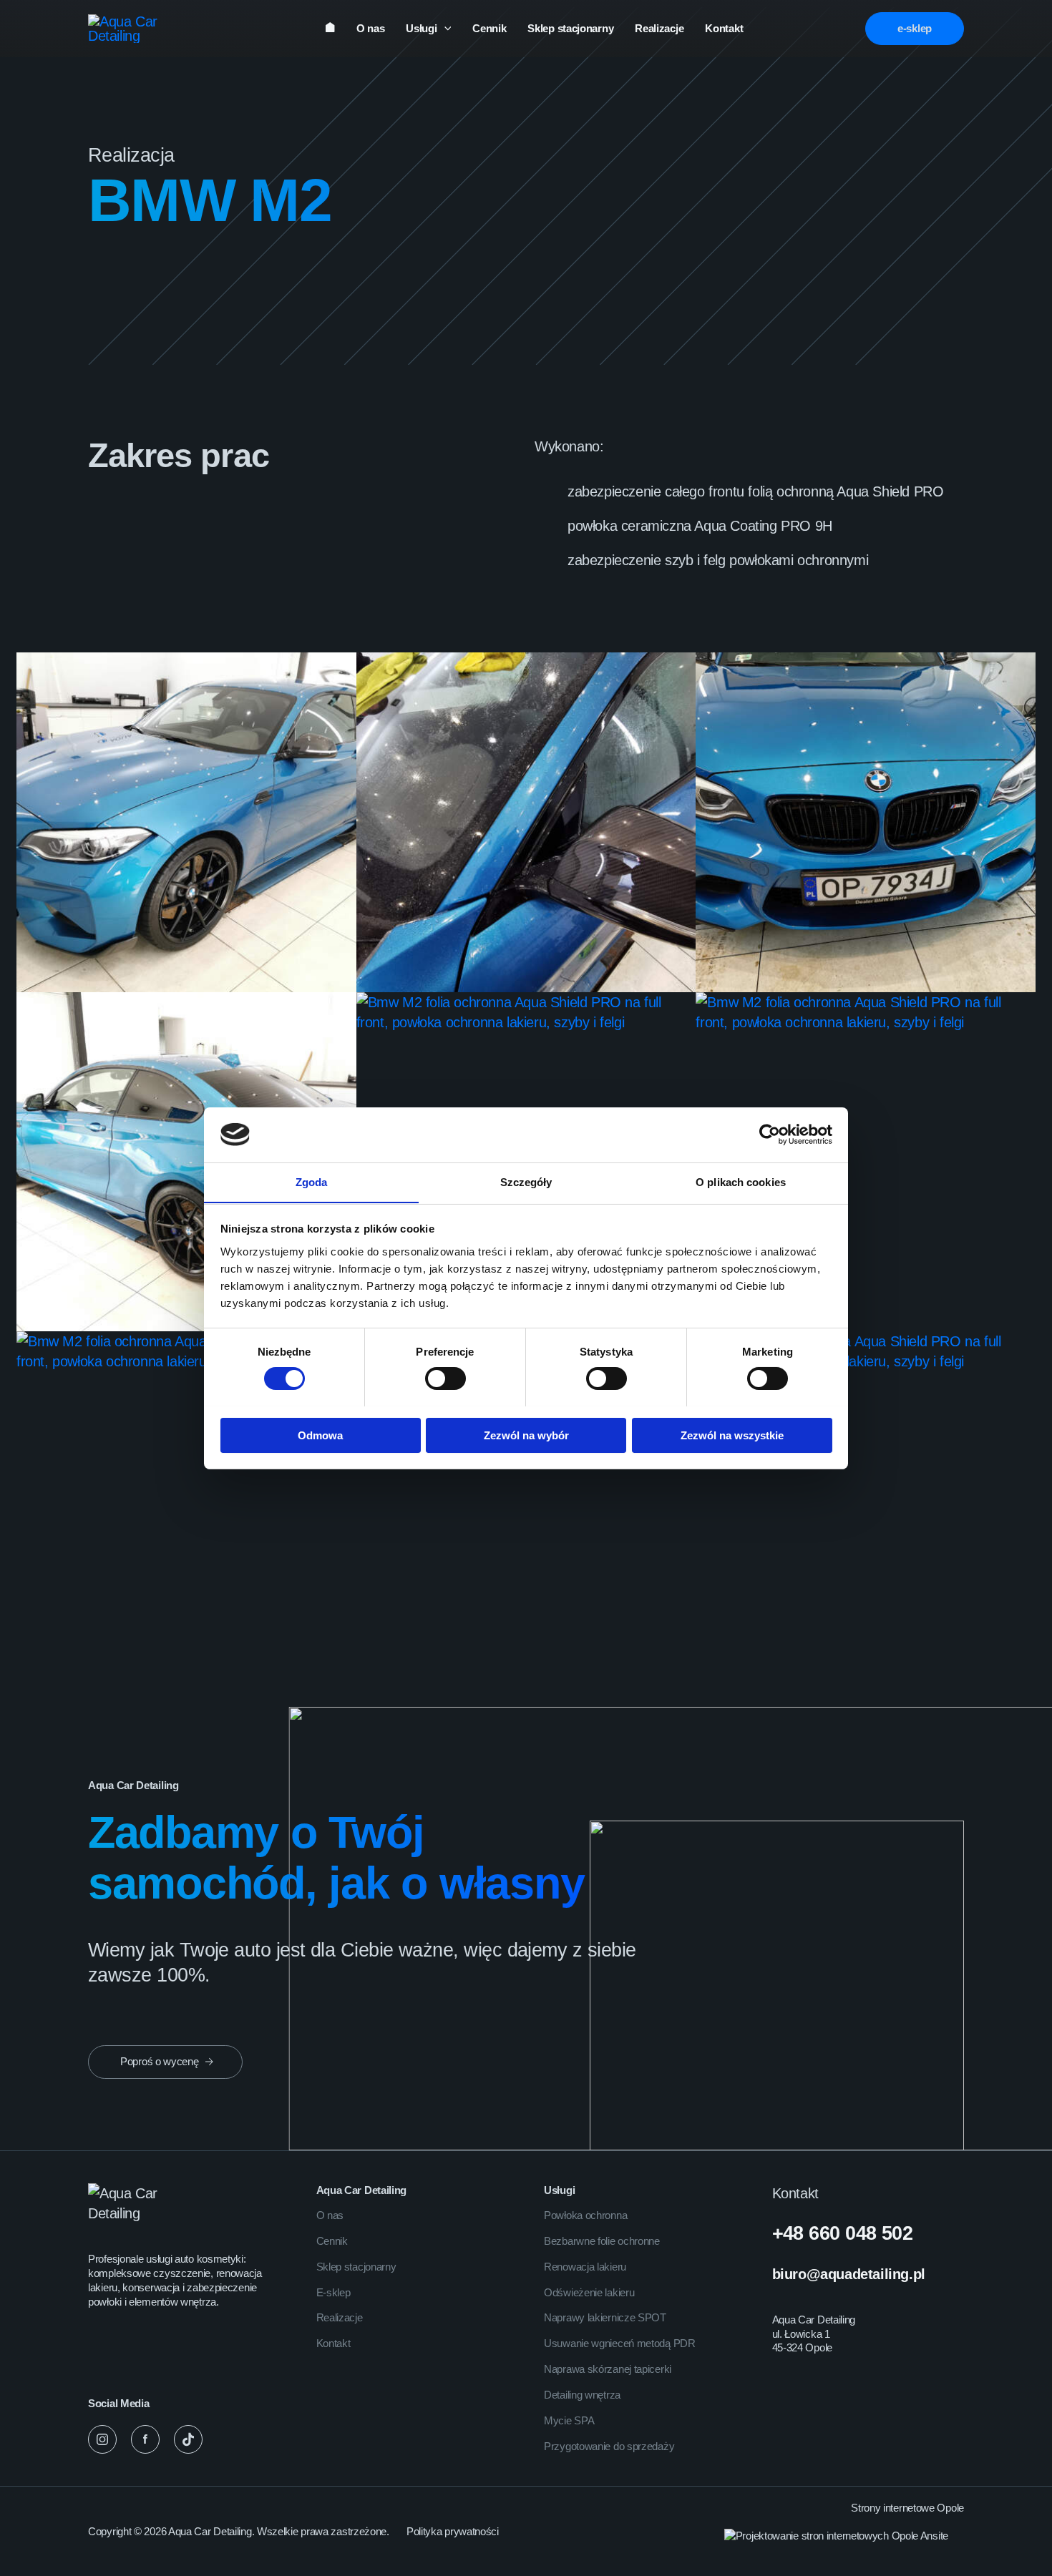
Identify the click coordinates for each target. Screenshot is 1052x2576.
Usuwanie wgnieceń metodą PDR (620, 2343)
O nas (371, 28)
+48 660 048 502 (843, 2233)
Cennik (489, 28)
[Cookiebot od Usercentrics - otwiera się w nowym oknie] (770, 1135)
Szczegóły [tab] (526, 1181)
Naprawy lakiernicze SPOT (605, 2317)
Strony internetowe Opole (907, 2508)
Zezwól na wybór (526, 1435)
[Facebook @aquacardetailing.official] (145, 2439)
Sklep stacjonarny (570, 28)
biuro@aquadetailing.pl (849, 2274)
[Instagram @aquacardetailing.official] (102, 2439)
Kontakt (724, 28)
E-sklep (333, 2292)
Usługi (421, 28)
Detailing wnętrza (582, 2395)
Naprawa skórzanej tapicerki (608, 2369)
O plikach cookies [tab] (741, 1181)
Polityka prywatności (453, 2531)
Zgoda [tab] (312, 1181)
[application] (444, 29)
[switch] (445, 1378)
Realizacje (659, 28)
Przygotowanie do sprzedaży (609, 2446)
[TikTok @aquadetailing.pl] (188, 2439)
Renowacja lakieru (585, 2267)
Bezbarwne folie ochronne (602, 2241)
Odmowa (320, 1435)
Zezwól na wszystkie (732, 1435)
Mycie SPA (569, 2420)
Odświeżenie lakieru (589, 2292)
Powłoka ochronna (585, 2215)
